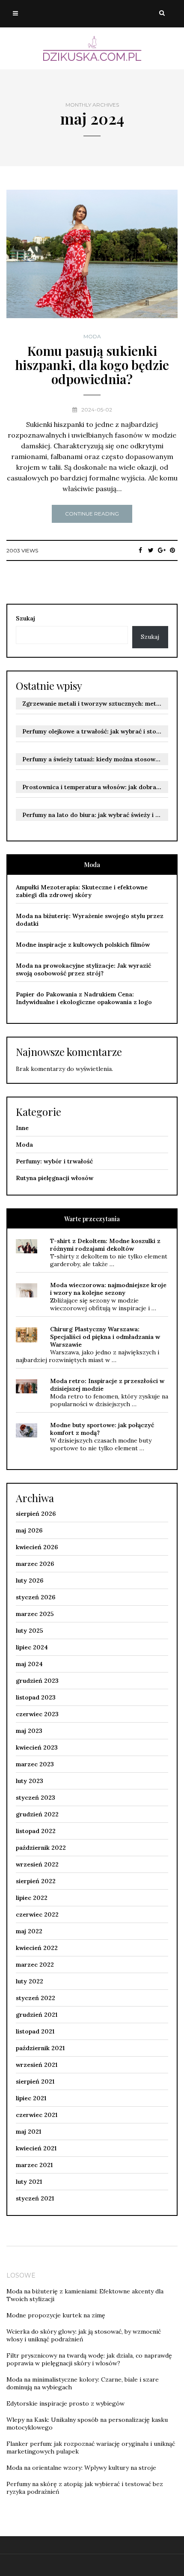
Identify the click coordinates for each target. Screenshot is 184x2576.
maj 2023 (29, 1731)
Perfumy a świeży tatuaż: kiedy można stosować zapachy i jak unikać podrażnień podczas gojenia (95, 759)
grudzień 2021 (37, 2015)
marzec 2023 (35, 1764)
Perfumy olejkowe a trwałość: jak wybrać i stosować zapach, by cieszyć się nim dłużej (95, 731)
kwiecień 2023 (37, 1747)
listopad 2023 (36, 1697)
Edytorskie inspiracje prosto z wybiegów (65, 2403)
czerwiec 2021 (37, 2115)
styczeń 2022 (36, 1998)
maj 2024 (29, 1664)
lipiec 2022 (32, 1898)
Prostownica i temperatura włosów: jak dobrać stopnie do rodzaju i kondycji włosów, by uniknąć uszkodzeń (95, 787)
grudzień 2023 (37, 1681)
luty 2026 (30, 1580)
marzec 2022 (35, 1965)
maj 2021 (28, 2132)
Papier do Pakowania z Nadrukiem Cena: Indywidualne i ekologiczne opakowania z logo (84, 998)
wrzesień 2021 (37, 2065)
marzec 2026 (35, 1564)
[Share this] (140, 550)
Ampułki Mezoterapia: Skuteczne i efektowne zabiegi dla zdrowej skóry (82, 891)
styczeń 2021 (35, 2198)
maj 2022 (29, 1931)
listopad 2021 (35, 2031)
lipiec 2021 (31, 2098)
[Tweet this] (151, 550)
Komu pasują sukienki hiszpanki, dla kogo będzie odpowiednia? (92, 365)
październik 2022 (41, 1848)
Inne (22, 1128)
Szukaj (25, 618)
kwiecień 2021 (36, 2148)
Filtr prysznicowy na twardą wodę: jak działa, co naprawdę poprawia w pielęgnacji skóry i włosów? (89, 2359)
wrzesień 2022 (37, 1864)
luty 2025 (30, 1631)
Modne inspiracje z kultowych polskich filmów (83, 945)
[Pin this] (172, 550)
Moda (92, 337)
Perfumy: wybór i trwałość (54, 1161)
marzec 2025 (35, 1614)
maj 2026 (29, 1530)
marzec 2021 (34, 2165)
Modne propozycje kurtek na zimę (56, 2315)
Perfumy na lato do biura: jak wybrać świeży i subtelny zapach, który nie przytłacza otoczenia (95, 815)
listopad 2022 (36, 1831)
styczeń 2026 (36, 1597)
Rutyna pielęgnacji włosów (55, 1178)
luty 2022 (30, 1981)
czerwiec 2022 (37, 1914)
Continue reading (92, 514)
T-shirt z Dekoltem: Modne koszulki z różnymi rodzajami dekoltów (105, 1245)
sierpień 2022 (36, 1881)
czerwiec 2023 (37, 1714)
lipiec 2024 (32, 1647)
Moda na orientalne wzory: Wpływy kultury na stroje (81, 2468)
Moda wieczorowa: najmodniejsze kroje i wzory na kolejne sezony (108, 1289)
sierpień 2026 (36, 1514)
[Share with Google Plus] (162, 550)
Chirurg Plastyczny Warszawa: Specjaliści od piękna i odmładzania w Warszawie (105, 1337)
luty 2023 (30, 1781)
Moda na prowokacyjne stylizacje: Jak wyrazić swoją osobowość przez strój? (83, 969)
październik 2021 (40, 2048)
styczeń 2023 (36, 1798)
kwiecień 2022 (37, 1948)
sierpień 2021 (35, 2081)
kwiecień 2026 (37, 1547)
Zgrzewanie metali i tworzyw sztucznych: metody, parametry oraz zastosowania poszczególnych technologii (95, 704)
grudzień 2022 (37, 1814)
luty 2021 (29, 2182)
